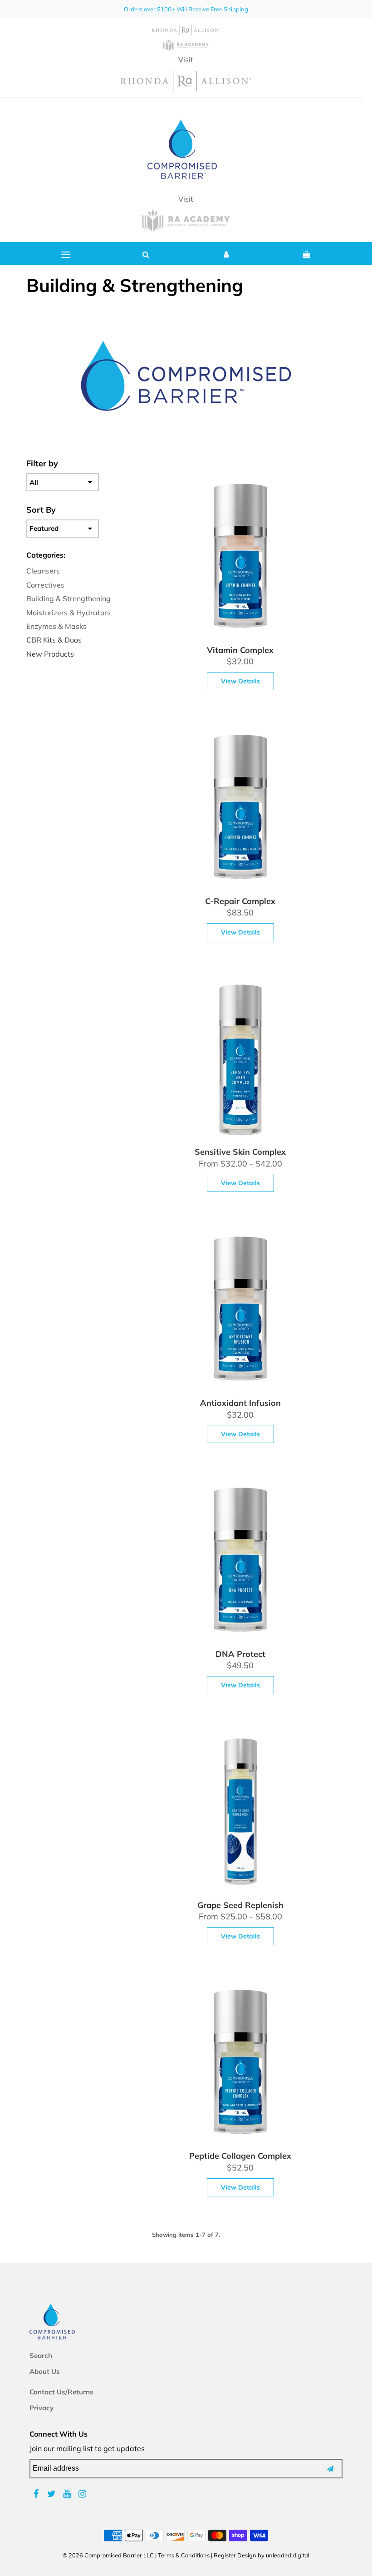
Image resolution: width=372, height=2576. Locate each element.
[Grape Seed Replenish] (240, 1814)
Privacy (42, 2408)
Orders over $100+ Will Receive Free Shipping (186, 9)
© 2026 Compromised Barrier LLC (108, 2555)
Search (41, 2356)
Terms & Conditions (184, 2555)
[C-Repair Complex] (240, 810)
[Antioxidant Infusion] (240, 1311)
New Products (50, 654)
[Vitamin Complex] (240, 559)
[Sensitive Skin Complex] (240, 1061)
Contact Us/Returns (61, 2392)
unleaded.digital (288, 2555)
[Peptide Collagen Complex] (240, 2065)
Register (225, 2555)
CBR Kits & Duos (54, 640)
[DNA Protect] (240, 1562)
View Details (240, 681)
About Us (45, 2371)
